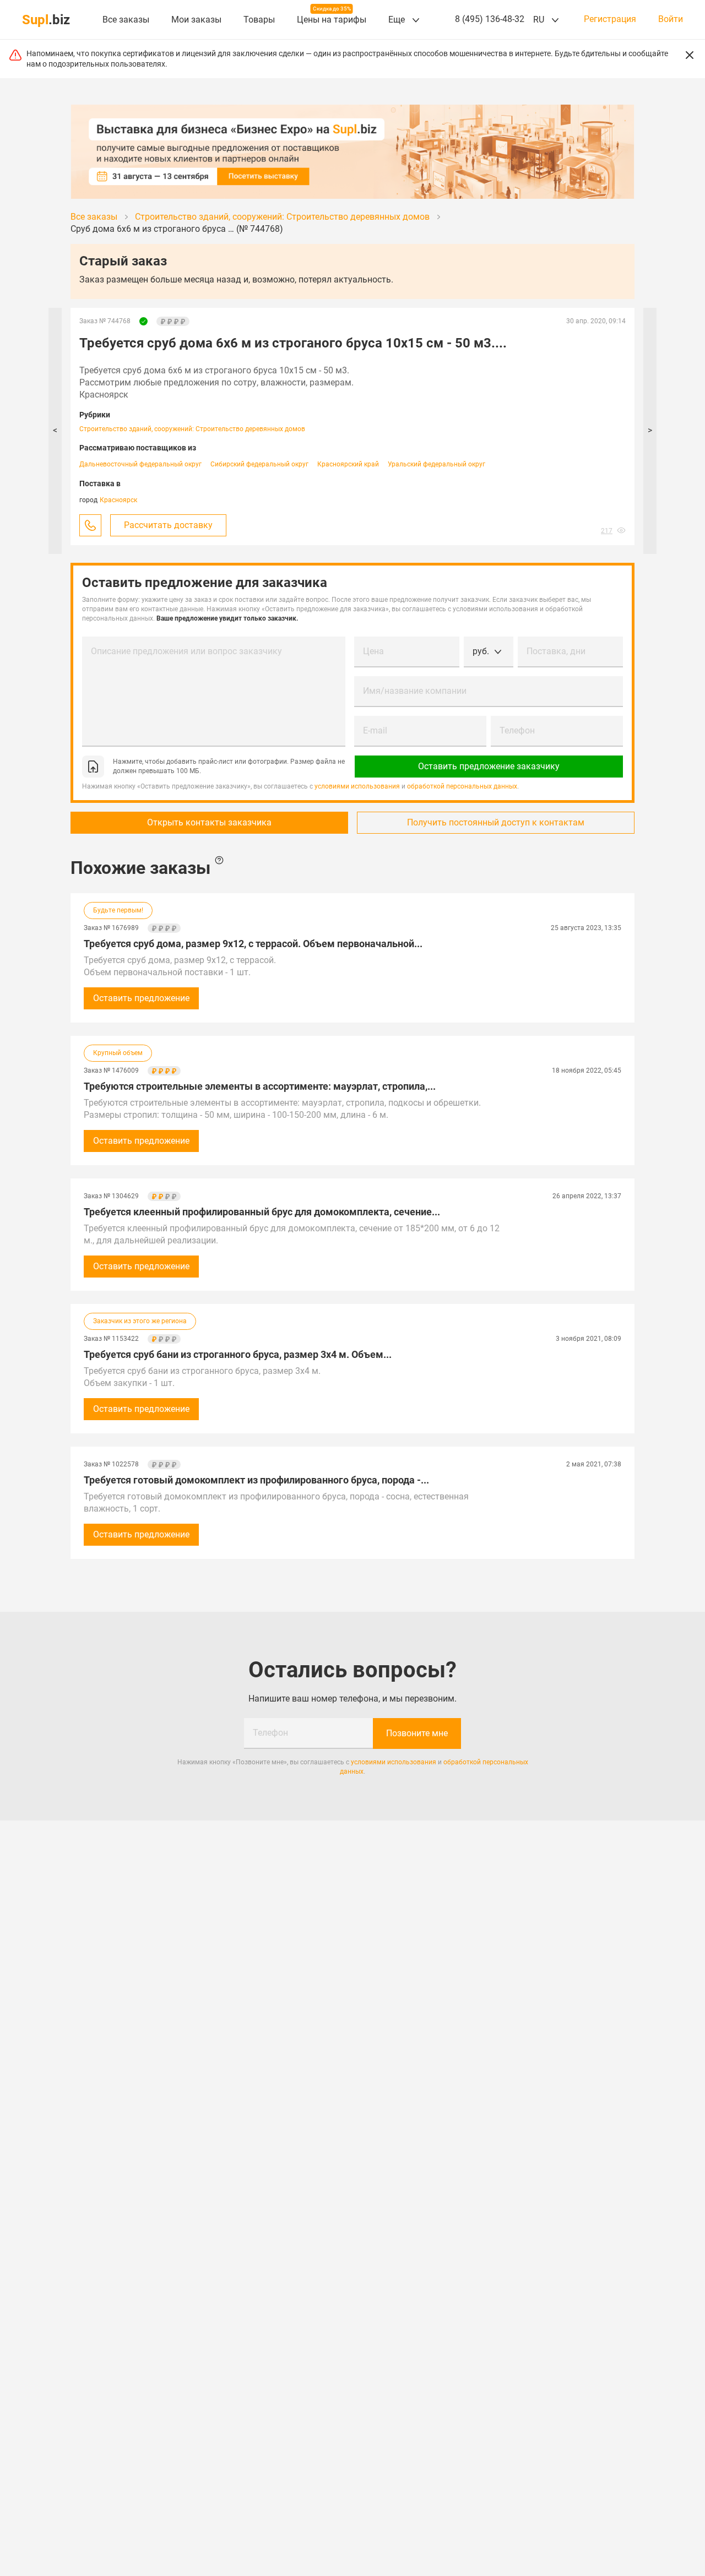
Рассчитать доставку (168, 525)
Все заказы (126, 20)
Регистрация (610, 19)
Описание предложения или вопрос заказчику (186, 651)
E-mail (375, 730)
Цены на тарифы (332, 20)
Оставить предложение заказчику (489, 766)
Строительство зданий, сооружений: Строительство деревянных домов (192, 429)
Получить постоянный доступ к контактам (496, 822)
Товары (259, 20)
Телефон (517, 730)
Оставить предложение (141, 998)
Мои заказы (196, 20)
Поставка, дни (556, 651)
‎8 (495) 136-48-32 (490, 19)
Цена (373, 651)
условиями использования (357, 786)
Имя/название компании (415, 691)
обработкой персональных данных (462, 786)
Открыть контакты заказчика (209, 822)
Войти (671, 19)
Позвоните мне (417, 1733)
